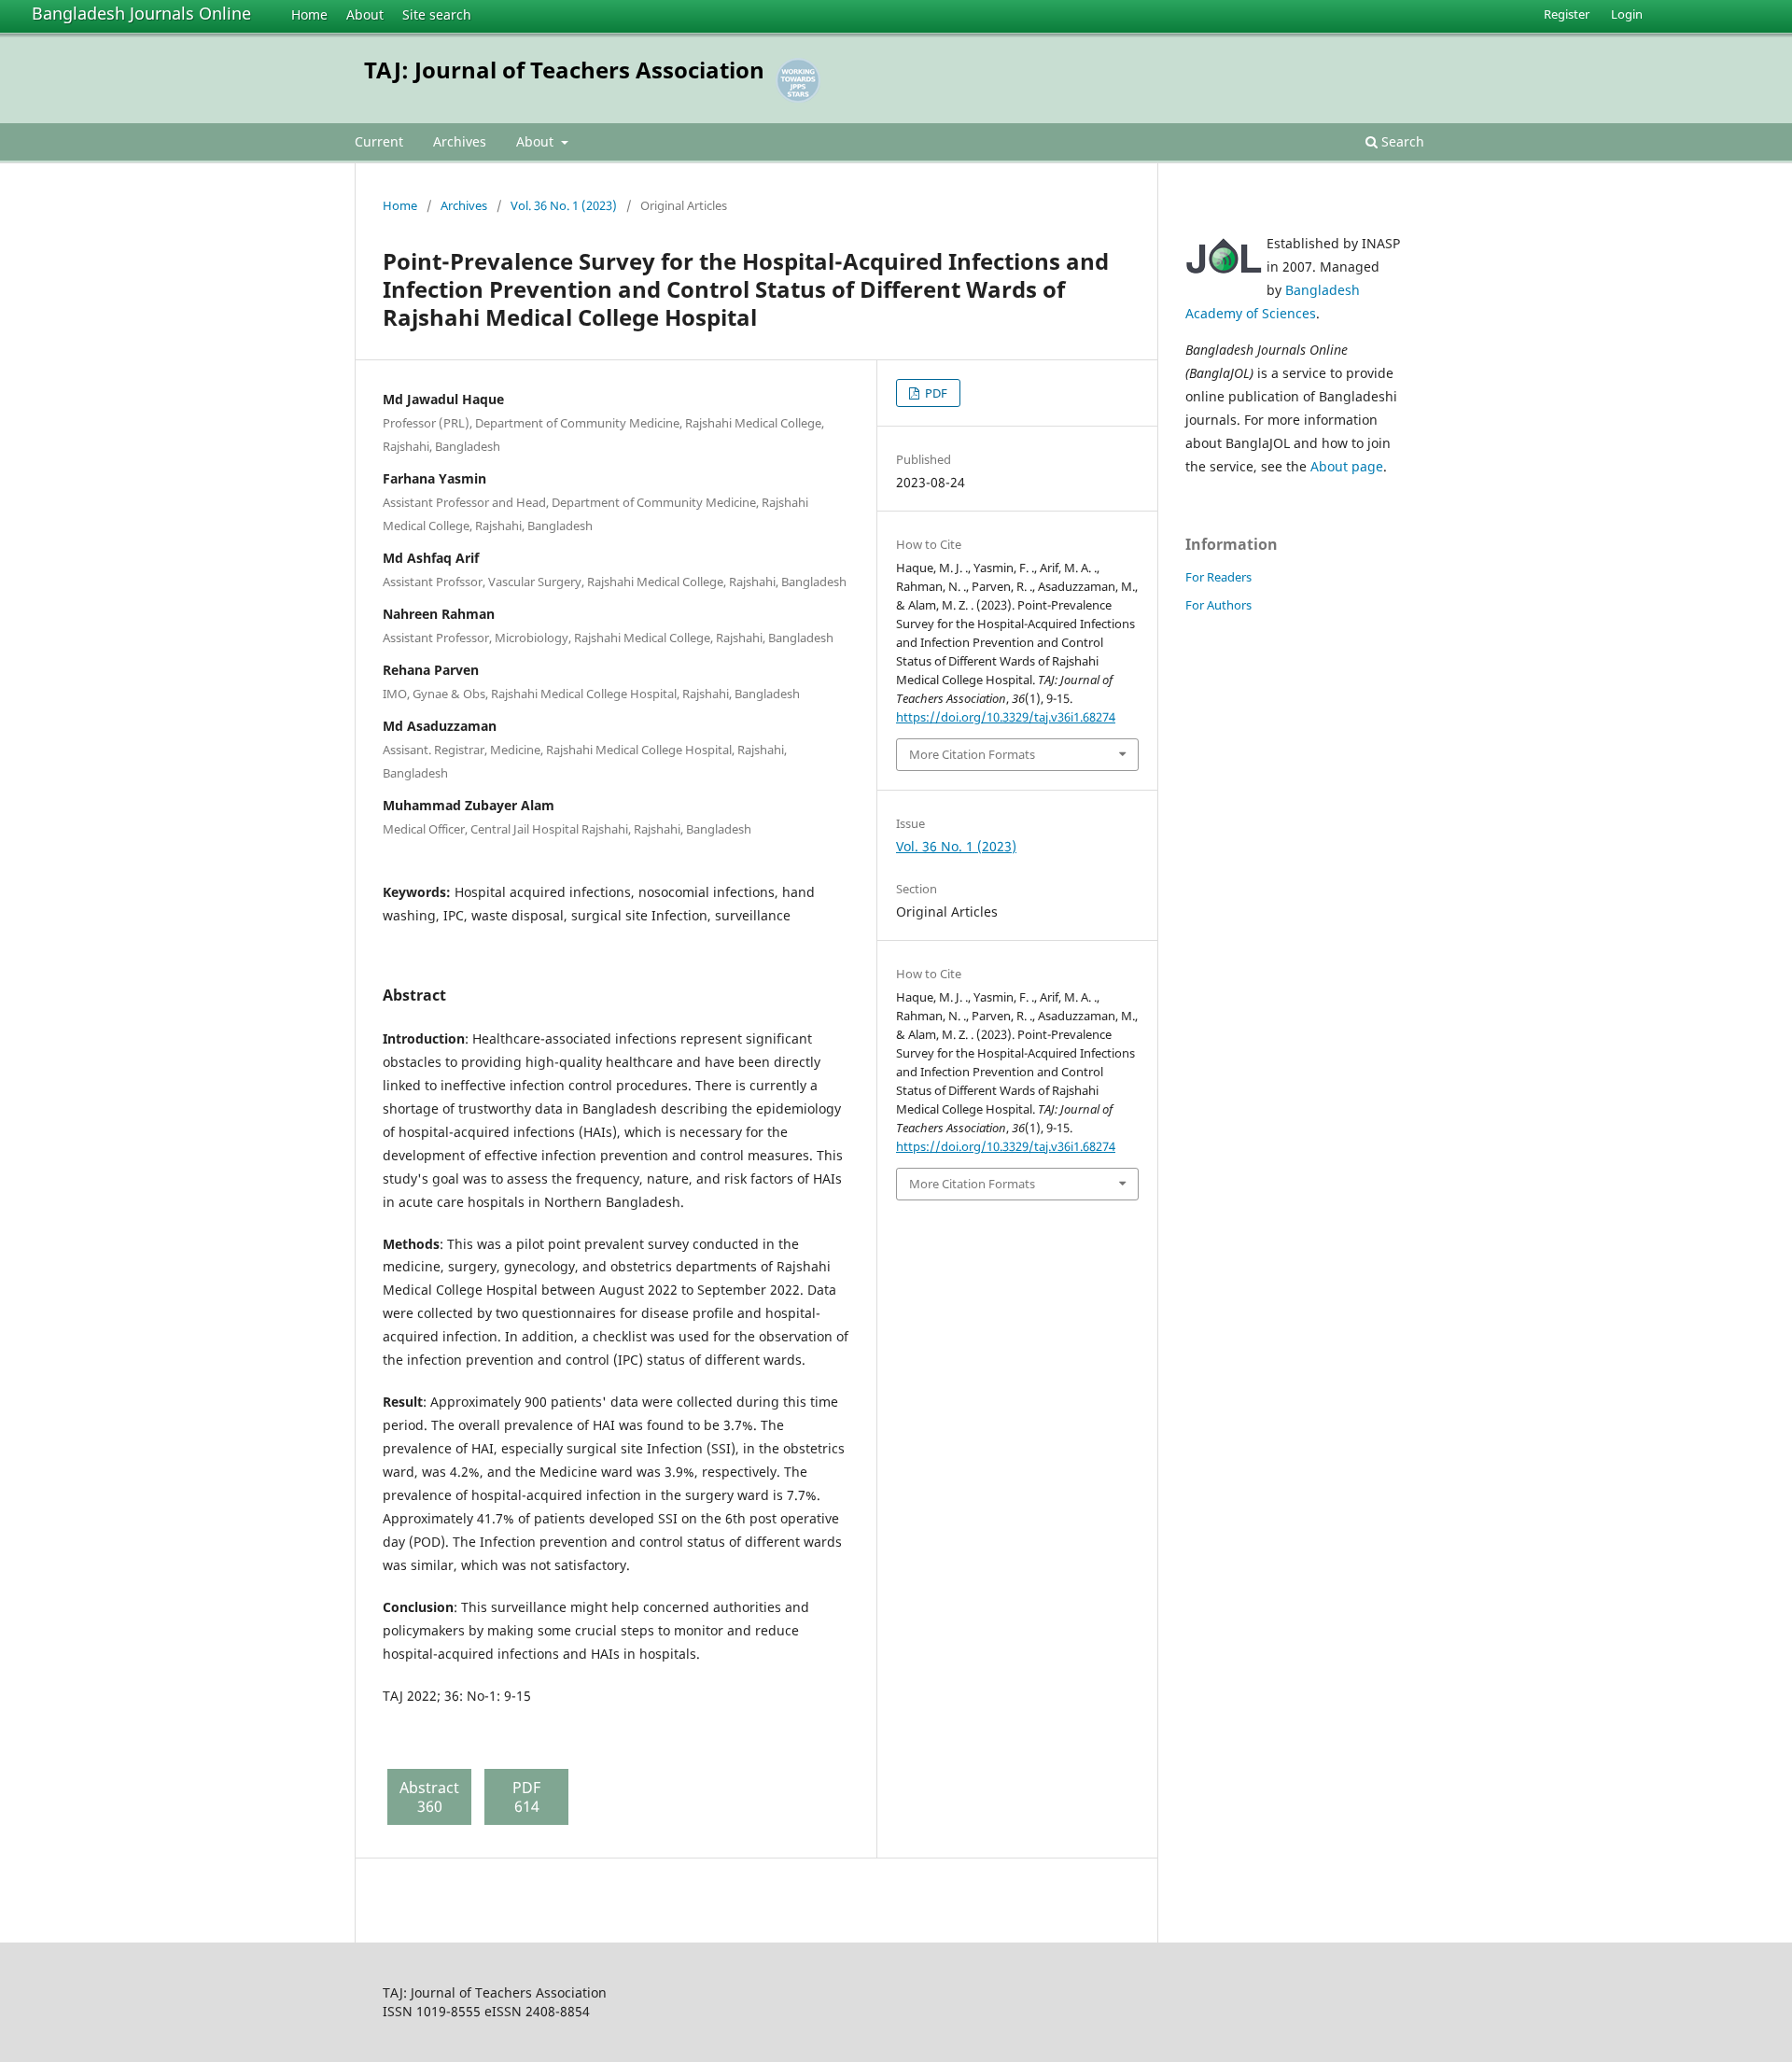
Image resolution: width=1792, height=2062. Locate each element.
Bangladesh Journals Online (141, 13)
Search (1401, 141)
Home (309, 14)
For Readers (1218, 577)
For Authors (1218, 605)
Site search (437, 14)
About (365, 14)
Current (379, 141)
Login (1627, 14)
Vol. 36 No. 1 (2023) (564, 205)
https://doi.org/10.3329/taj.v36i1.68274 (1006, 717)
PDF (935, 393)
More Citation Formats (972, 754)
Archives (460, 141)
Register (1567, 14)
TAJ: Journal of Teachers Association (564, 70)
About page (1347, 466)
